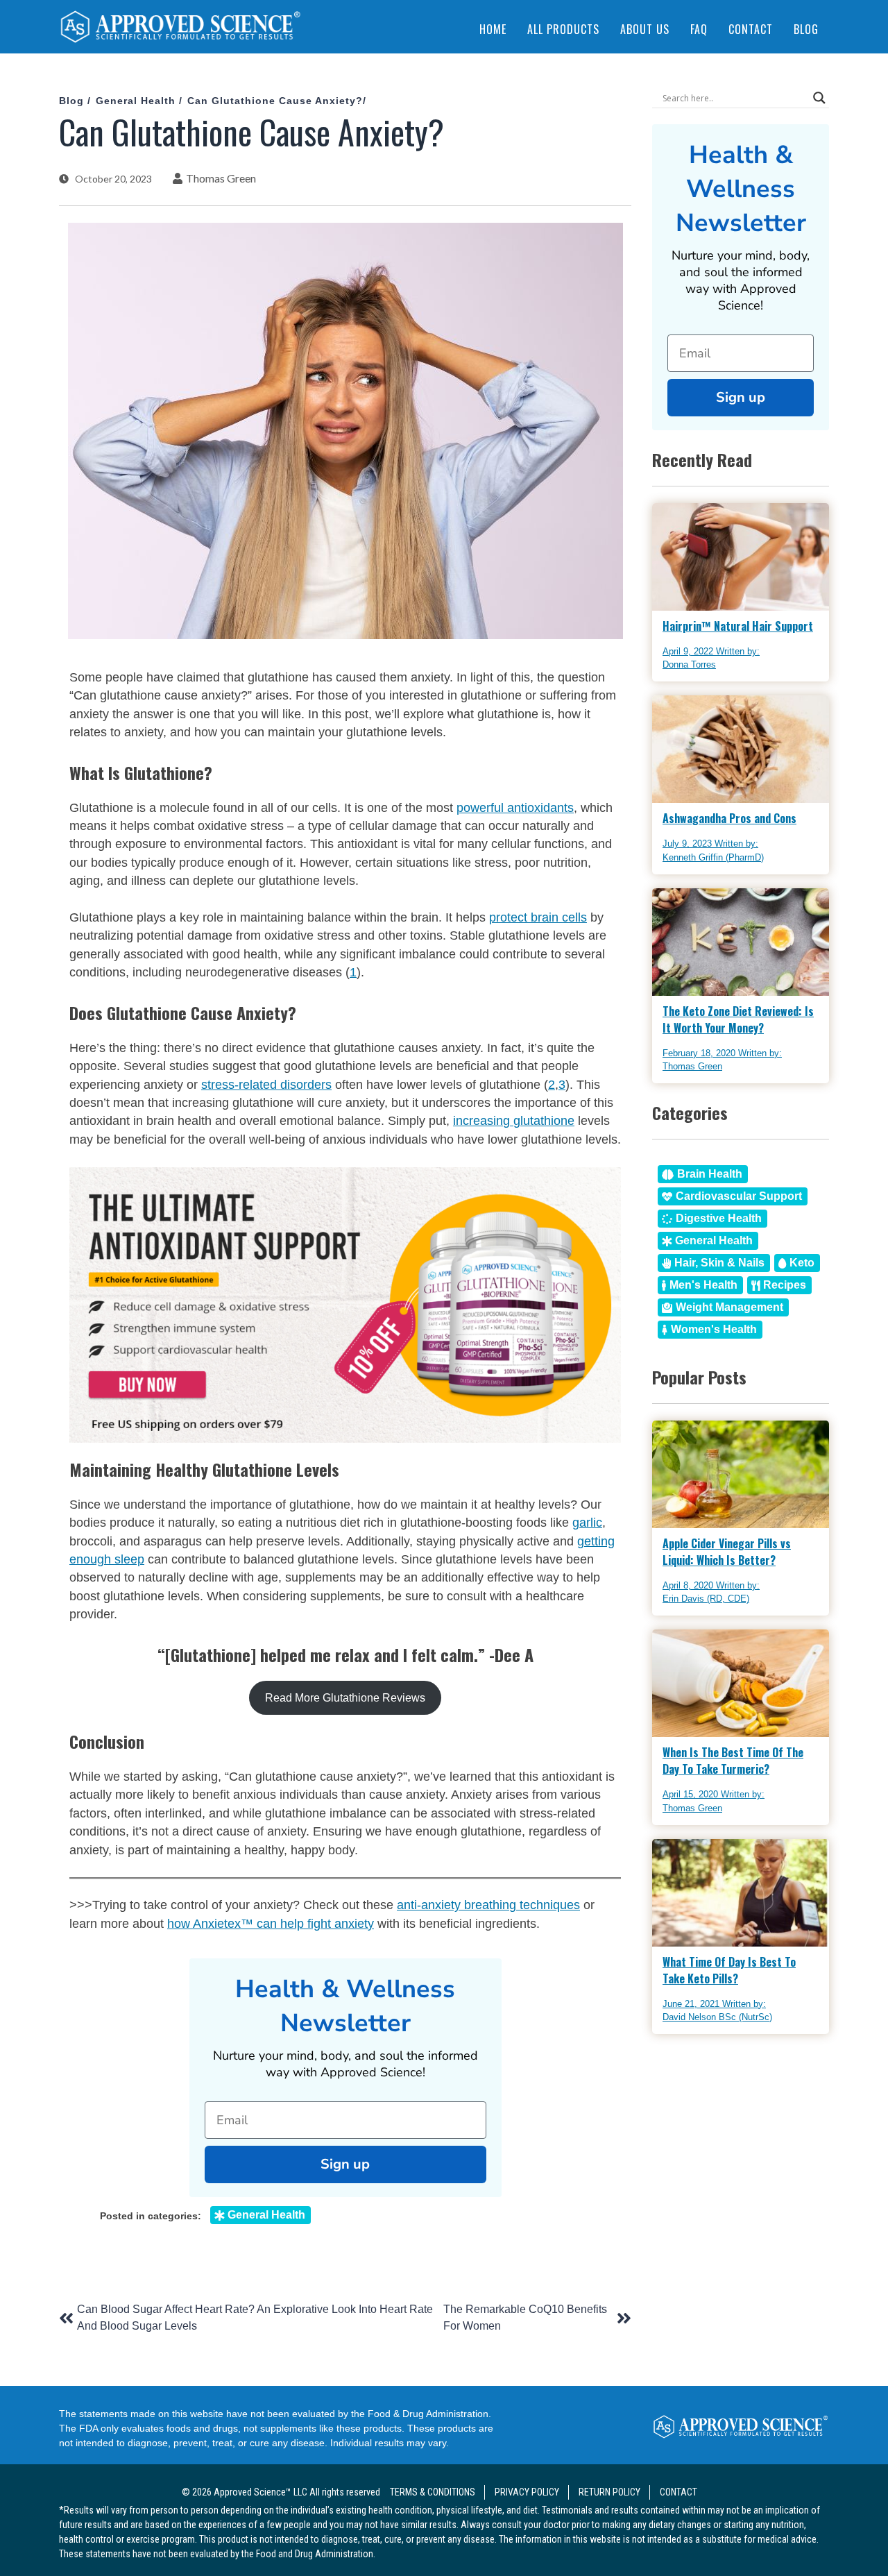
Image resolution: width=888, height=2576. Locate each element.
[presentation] (180, 29)
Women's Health (714, 1329)
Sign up (345, 2164)
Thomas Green (221, 178)
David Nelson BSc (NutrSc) (717, 2017)
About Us (645, 29)
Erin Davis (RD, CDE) (706, 1599)
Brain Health (710, 1174)
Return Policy (609, 2492)
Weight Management (729, 1307)
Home (493, 29)
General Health (136, 101)
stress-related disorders (266, 1085)
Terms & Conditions (433, 2492)
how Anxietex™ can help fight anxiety (271, 1924)
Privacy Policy (527, 2492)
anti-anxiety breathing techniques (488, 1905)
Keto (802, 1263)
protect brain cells (538, 917)
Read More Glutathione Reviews (345, 1698)
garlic (587, 1523)
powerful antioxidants (515, 808)
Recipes (785, 1285)
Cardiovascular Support (739, 1196)
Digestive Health (719, 1218)
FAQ (699, 29)
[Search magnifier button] (819, 98)
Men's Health (703, 1285)
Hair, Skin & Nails (719, 1263)
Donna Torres (689, 664)
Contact (751, 29)
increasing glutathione (514, 1121)
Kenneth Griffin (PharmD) (713, 857)
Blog (806, 29)
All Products (563, 29)
